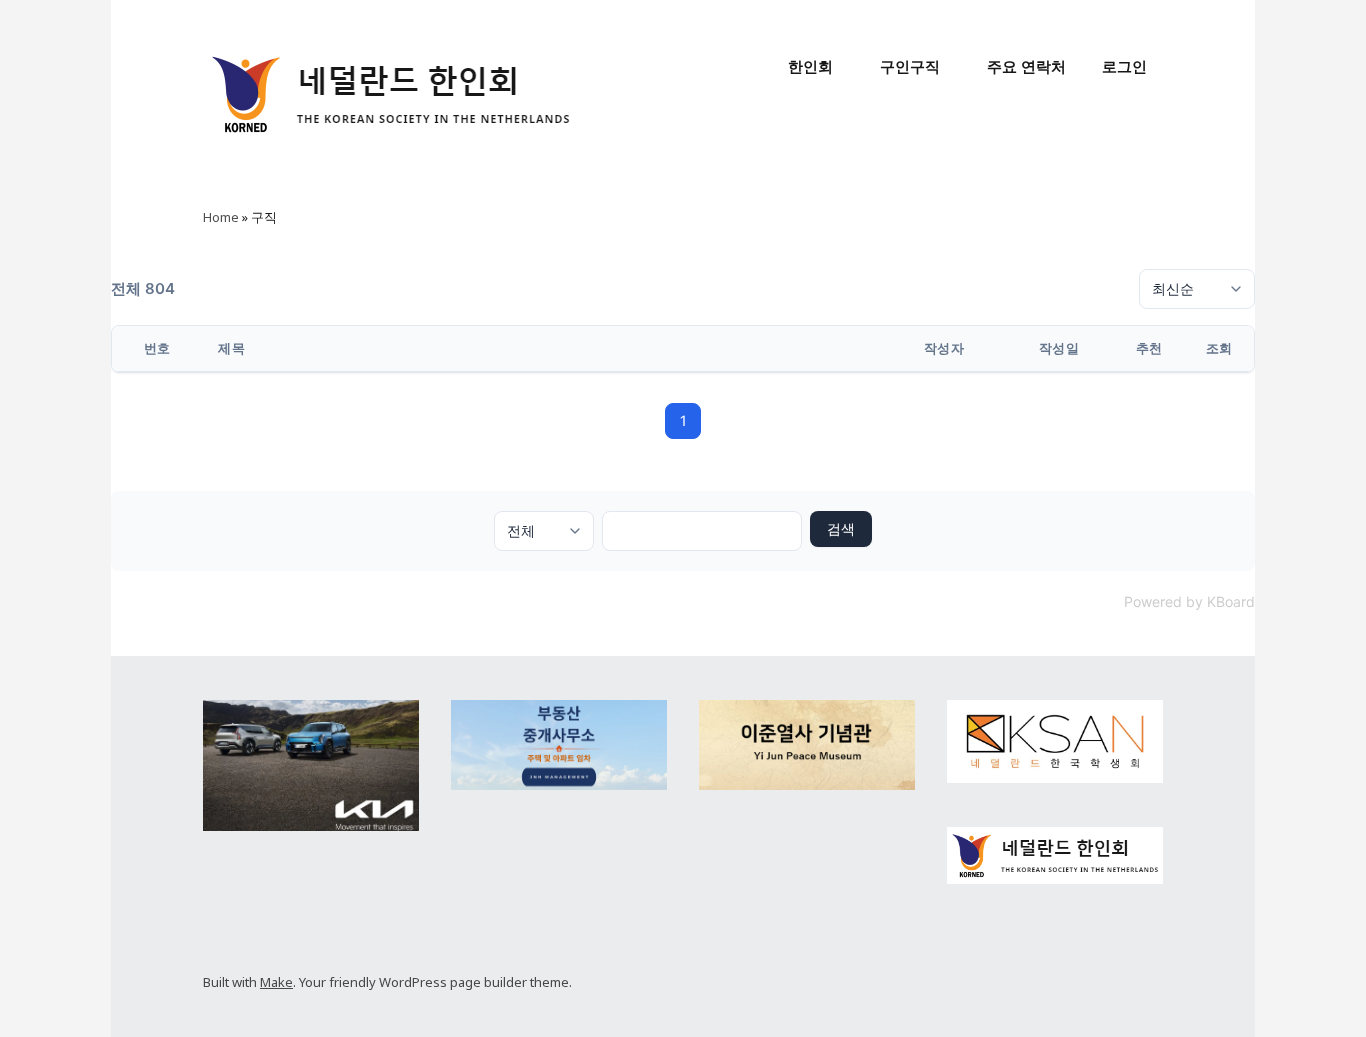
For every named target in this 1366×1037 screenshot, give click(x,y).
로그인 (1124, 66)
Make (276, 982)
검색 (841, 528)
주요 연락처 (1026, 66)
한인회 (810, 66)
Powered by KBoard (1189, 601)
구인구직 (910, 66)
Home (221, 217)
